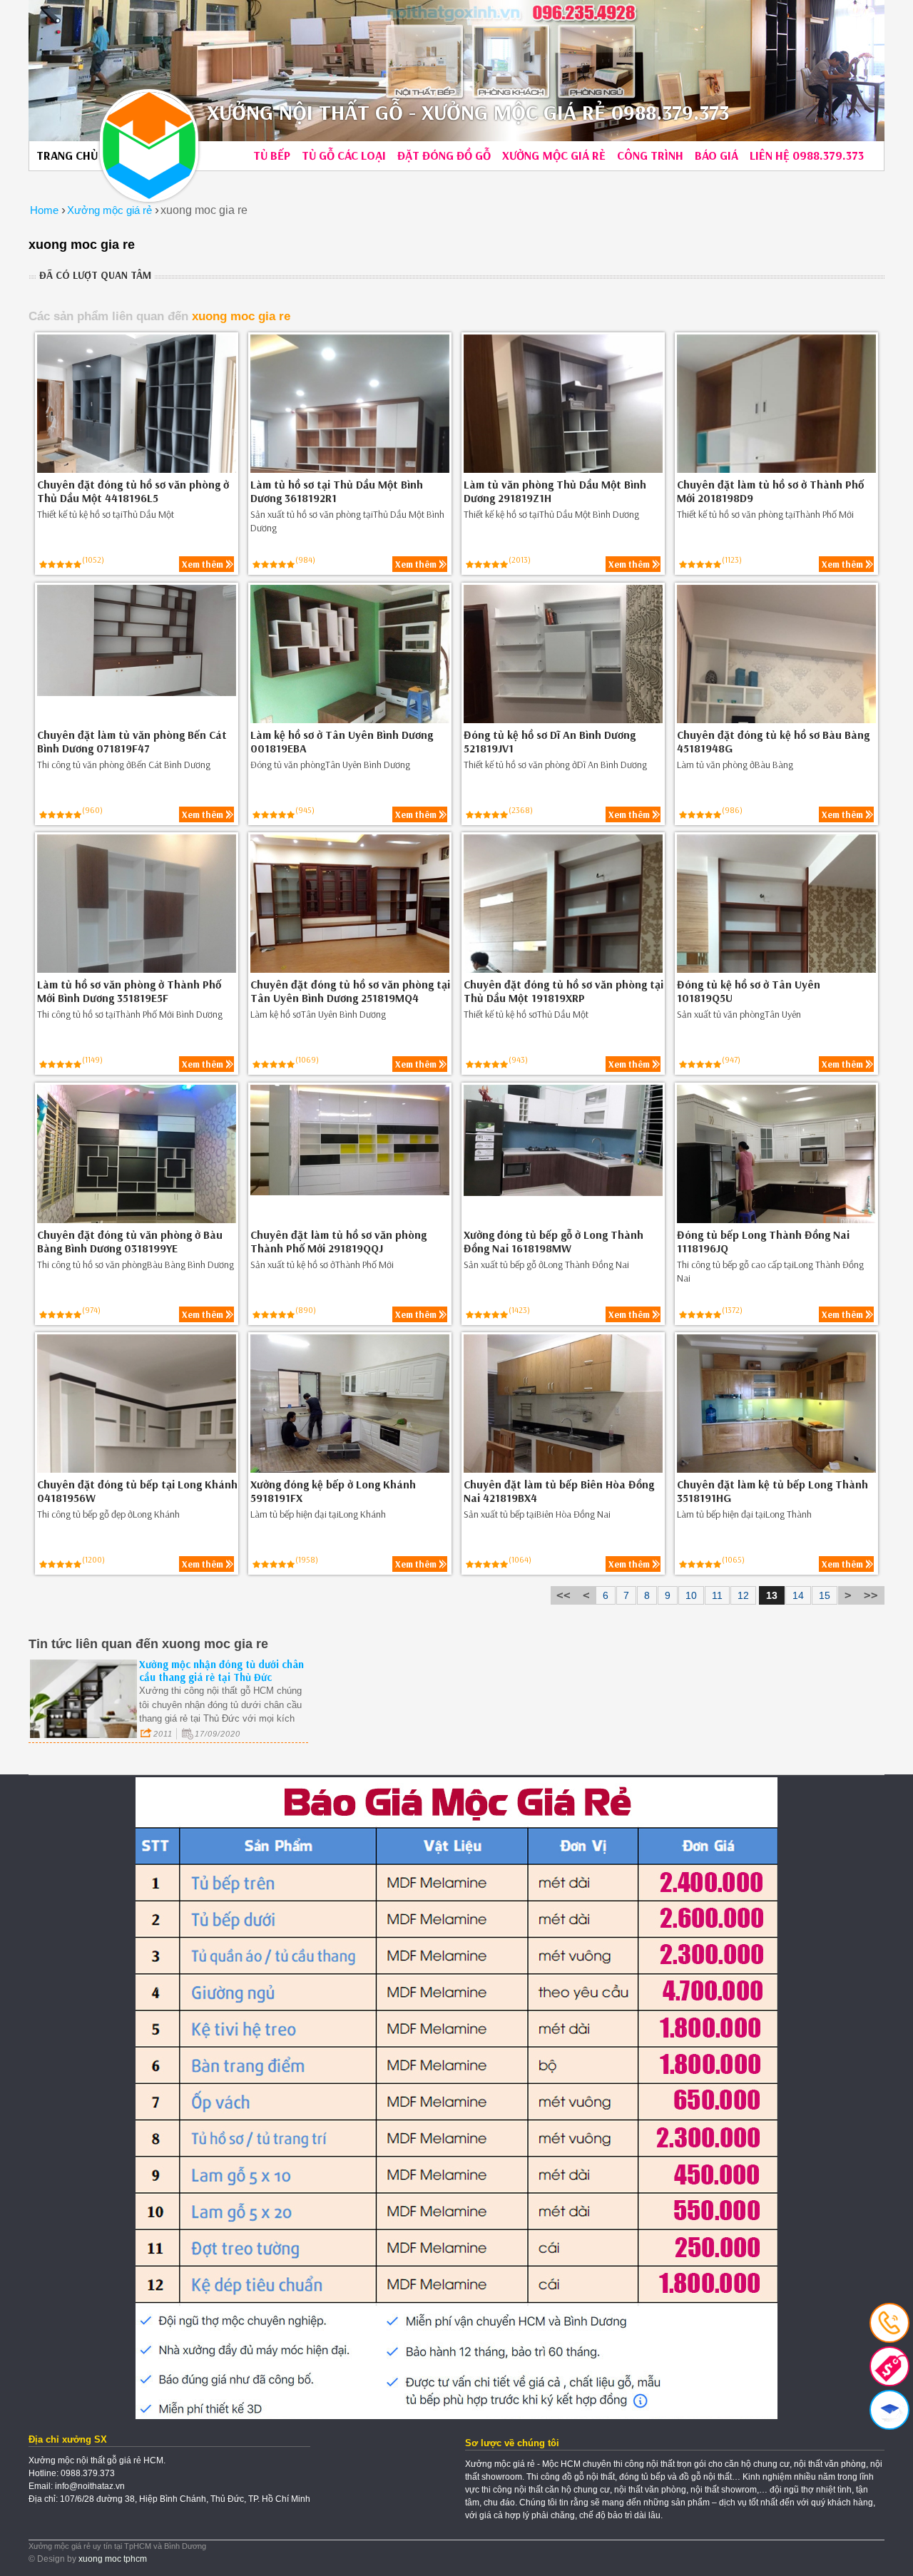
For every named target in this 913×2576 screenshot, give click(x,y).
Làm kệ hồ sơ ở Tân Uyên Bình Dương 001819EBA (342, 742)
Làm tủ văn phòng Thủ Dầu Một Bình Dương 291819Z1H (555, 491)
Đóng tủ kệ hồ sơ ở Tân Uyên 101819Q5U (749, 991)
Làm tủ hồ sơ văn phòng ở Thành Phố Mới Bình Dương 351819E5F (129, 991)
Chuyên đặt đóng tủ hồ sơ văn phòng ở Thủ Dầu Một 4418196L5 (133, 491)
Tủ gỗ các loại (344, 155)
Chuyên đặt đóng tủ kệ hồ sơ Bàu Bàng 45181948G (773, 742)
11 (717, 1595)
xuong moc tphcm (113, 2559)
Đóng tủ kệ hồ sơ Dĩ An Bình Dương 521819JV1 (550, 742)
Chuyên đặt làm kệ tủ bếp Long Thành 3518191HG (772, 1491)
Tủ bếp (272, 155)
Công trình (650, 155)
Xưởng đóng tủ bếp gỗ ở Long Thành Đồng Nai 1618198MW (554, 1242)
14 (798, 1595)
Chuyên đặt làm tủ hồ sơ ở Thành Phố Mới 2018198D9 (770, 491)
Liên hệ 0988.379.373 (807, 155)
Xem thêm (203, 564)
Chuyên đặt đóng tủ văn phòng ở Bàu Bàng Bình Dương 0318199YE (130, 1242)
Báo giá (716, 155)
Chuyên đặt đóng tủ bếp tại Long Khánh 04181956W (137, 1491)
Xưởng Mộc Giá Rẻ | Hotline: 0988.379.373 (149, 145)
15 (825, 1595)
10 (691, 1595)
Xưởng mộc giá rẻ (554, 155)
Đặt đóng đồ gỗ (444, 155)
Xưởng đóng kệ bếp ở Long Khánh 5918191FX (333, 1491)
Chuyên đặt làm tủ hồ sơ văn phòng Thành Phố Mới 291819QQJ (338, 1242)
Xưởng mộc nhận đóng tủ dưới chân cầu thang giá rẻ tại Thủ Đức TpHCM (221, 1677)
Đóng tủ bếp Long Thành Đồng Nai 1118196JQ (763, 1242)
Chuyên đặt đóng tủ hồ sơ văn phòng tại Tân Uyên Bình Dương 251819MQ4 (350, 991)
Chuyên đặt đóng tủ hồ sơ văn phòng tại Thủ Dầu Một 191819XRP (563, 991)
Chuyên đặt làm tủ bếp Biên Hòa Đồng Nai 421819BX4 (559, 1491)
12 (743, 1595)
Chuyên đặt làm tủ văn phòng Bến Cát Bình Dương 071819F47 (132, 742)
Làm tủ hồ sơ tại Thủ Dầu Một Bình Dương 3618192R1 (337, 491)
